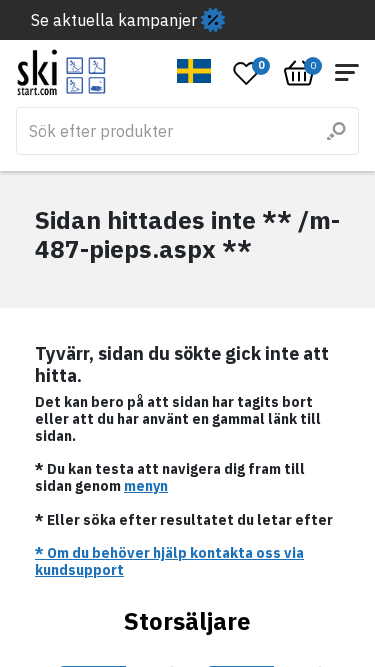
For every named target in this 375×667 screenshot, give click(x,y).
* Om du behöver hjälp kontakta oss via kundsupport (169, 561)
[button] (194, 71)
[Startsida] (61, 72)
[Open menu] (347, 72)
